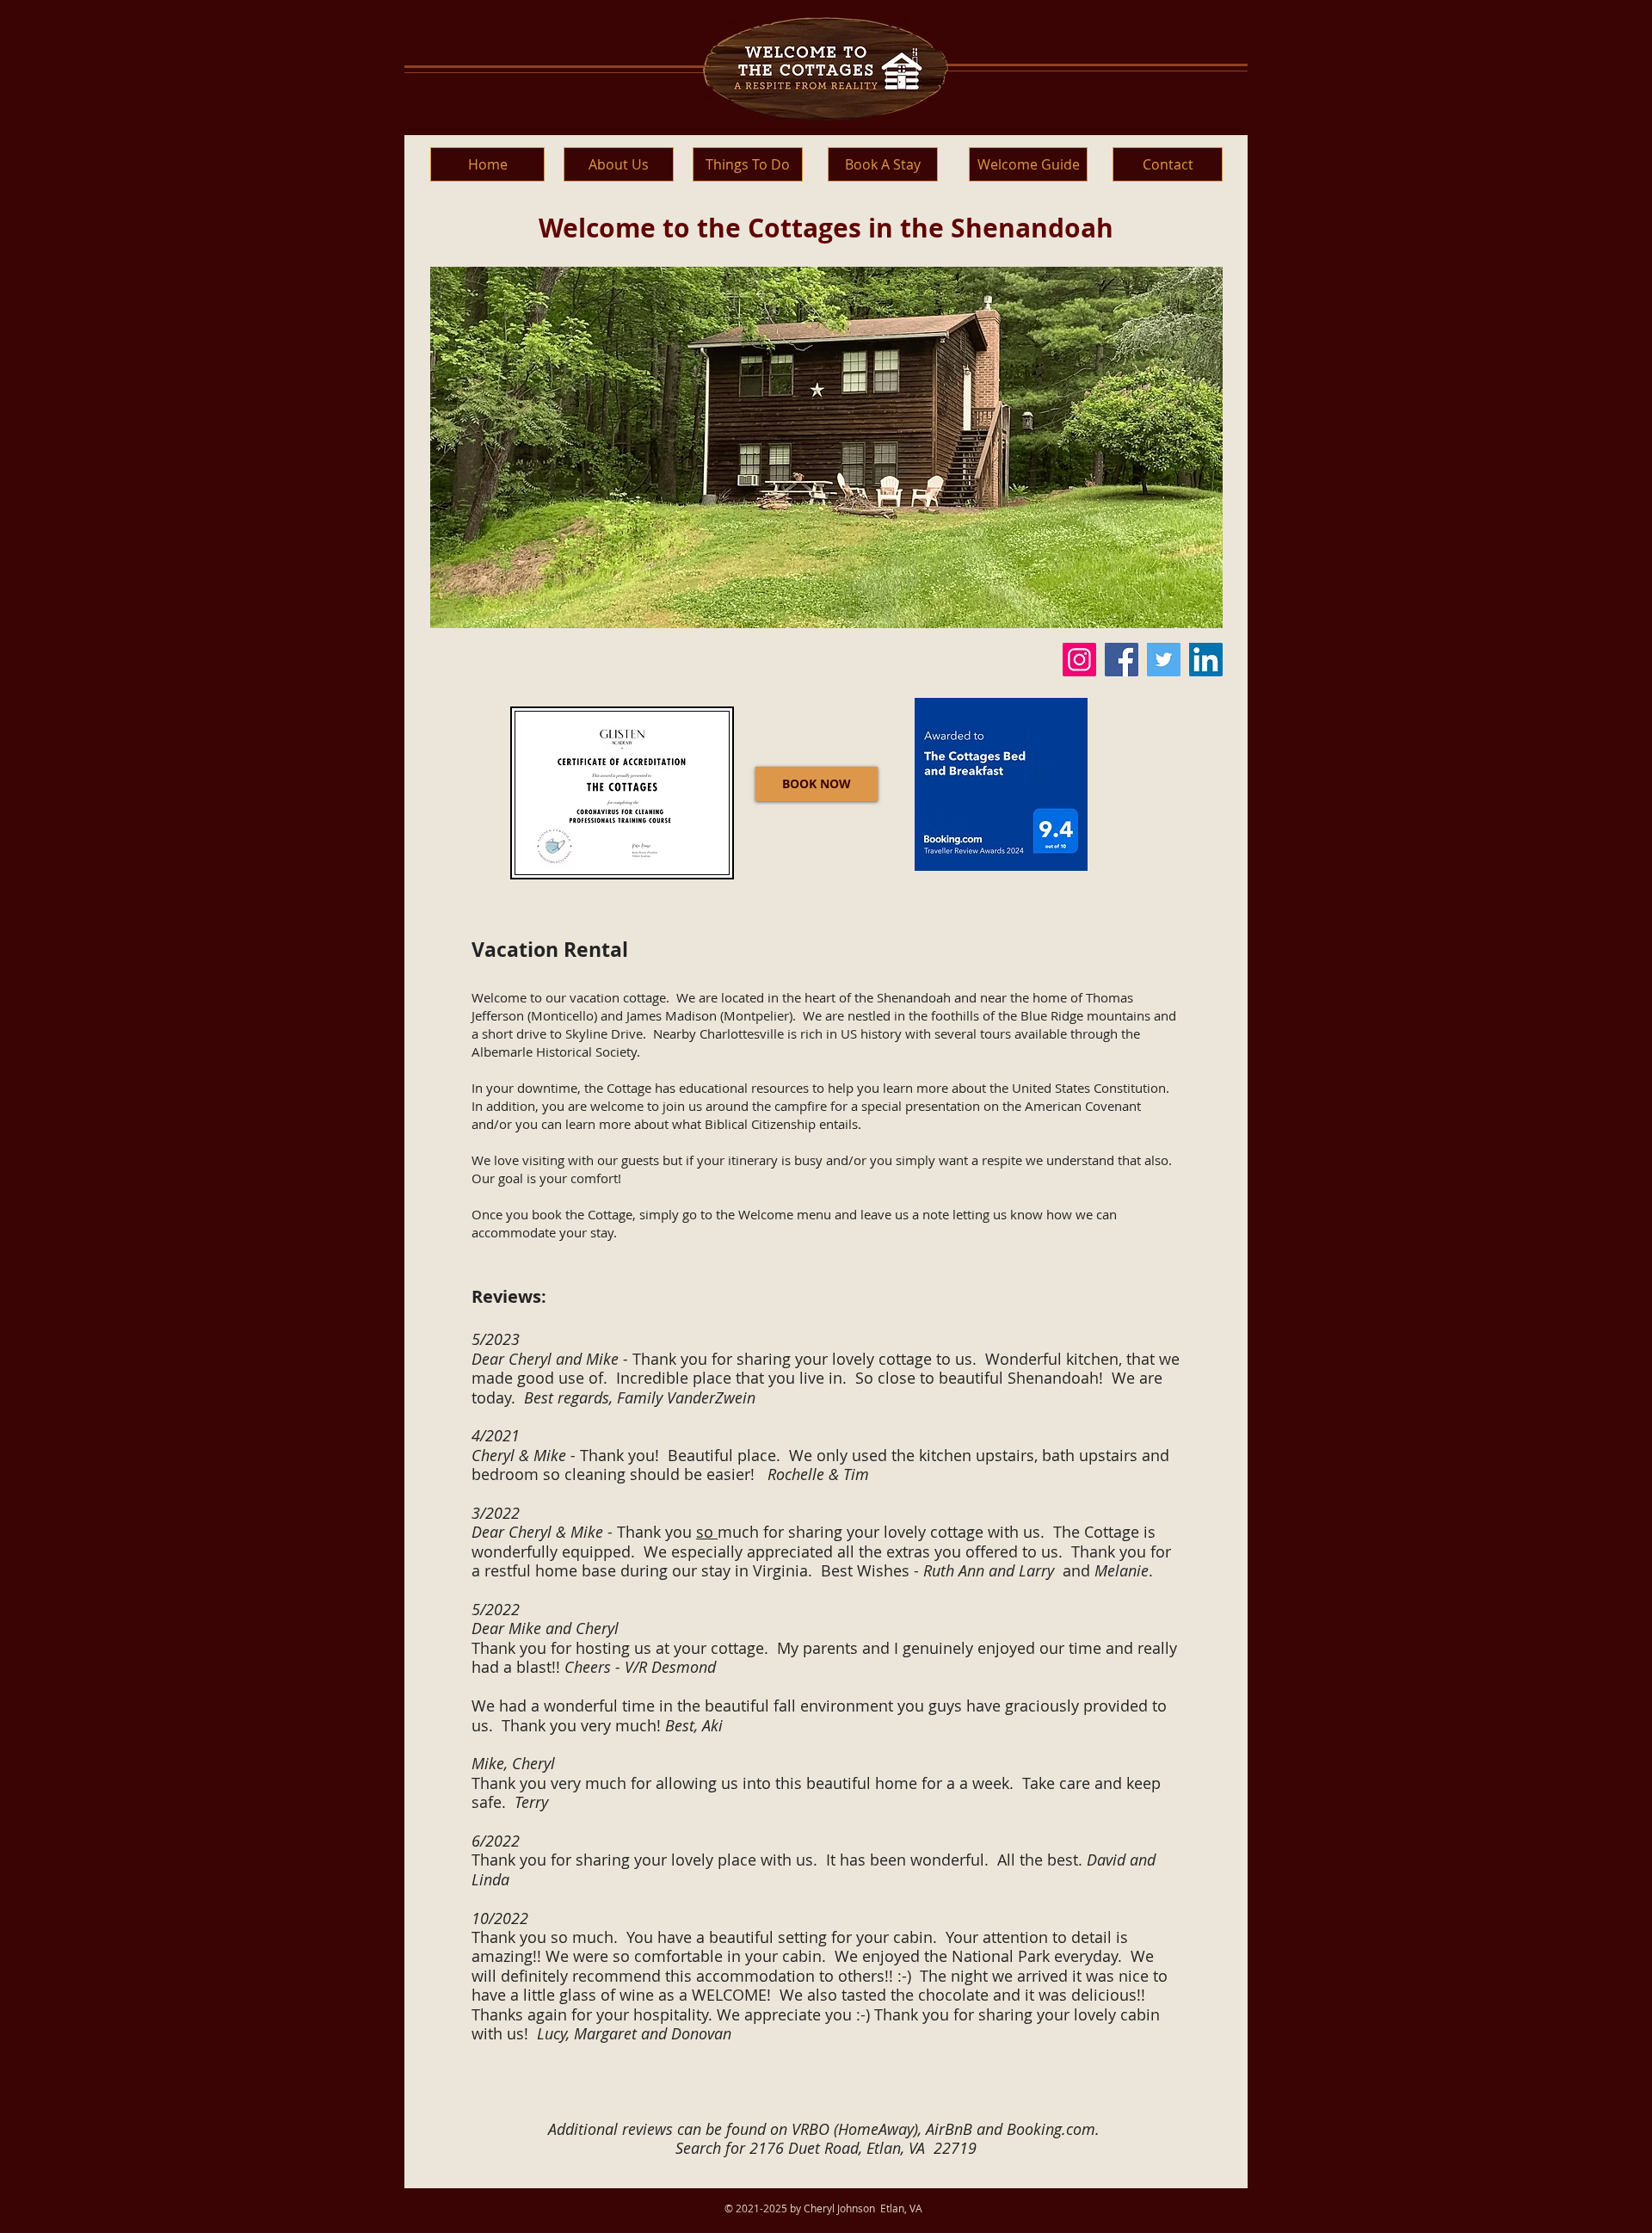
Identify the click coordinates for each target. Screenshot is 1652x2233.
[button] (826, 447)
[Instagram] (1079, 660)
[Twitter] (1164, 660)
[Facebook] (1122, 660)
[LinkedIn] (1206, 660)
